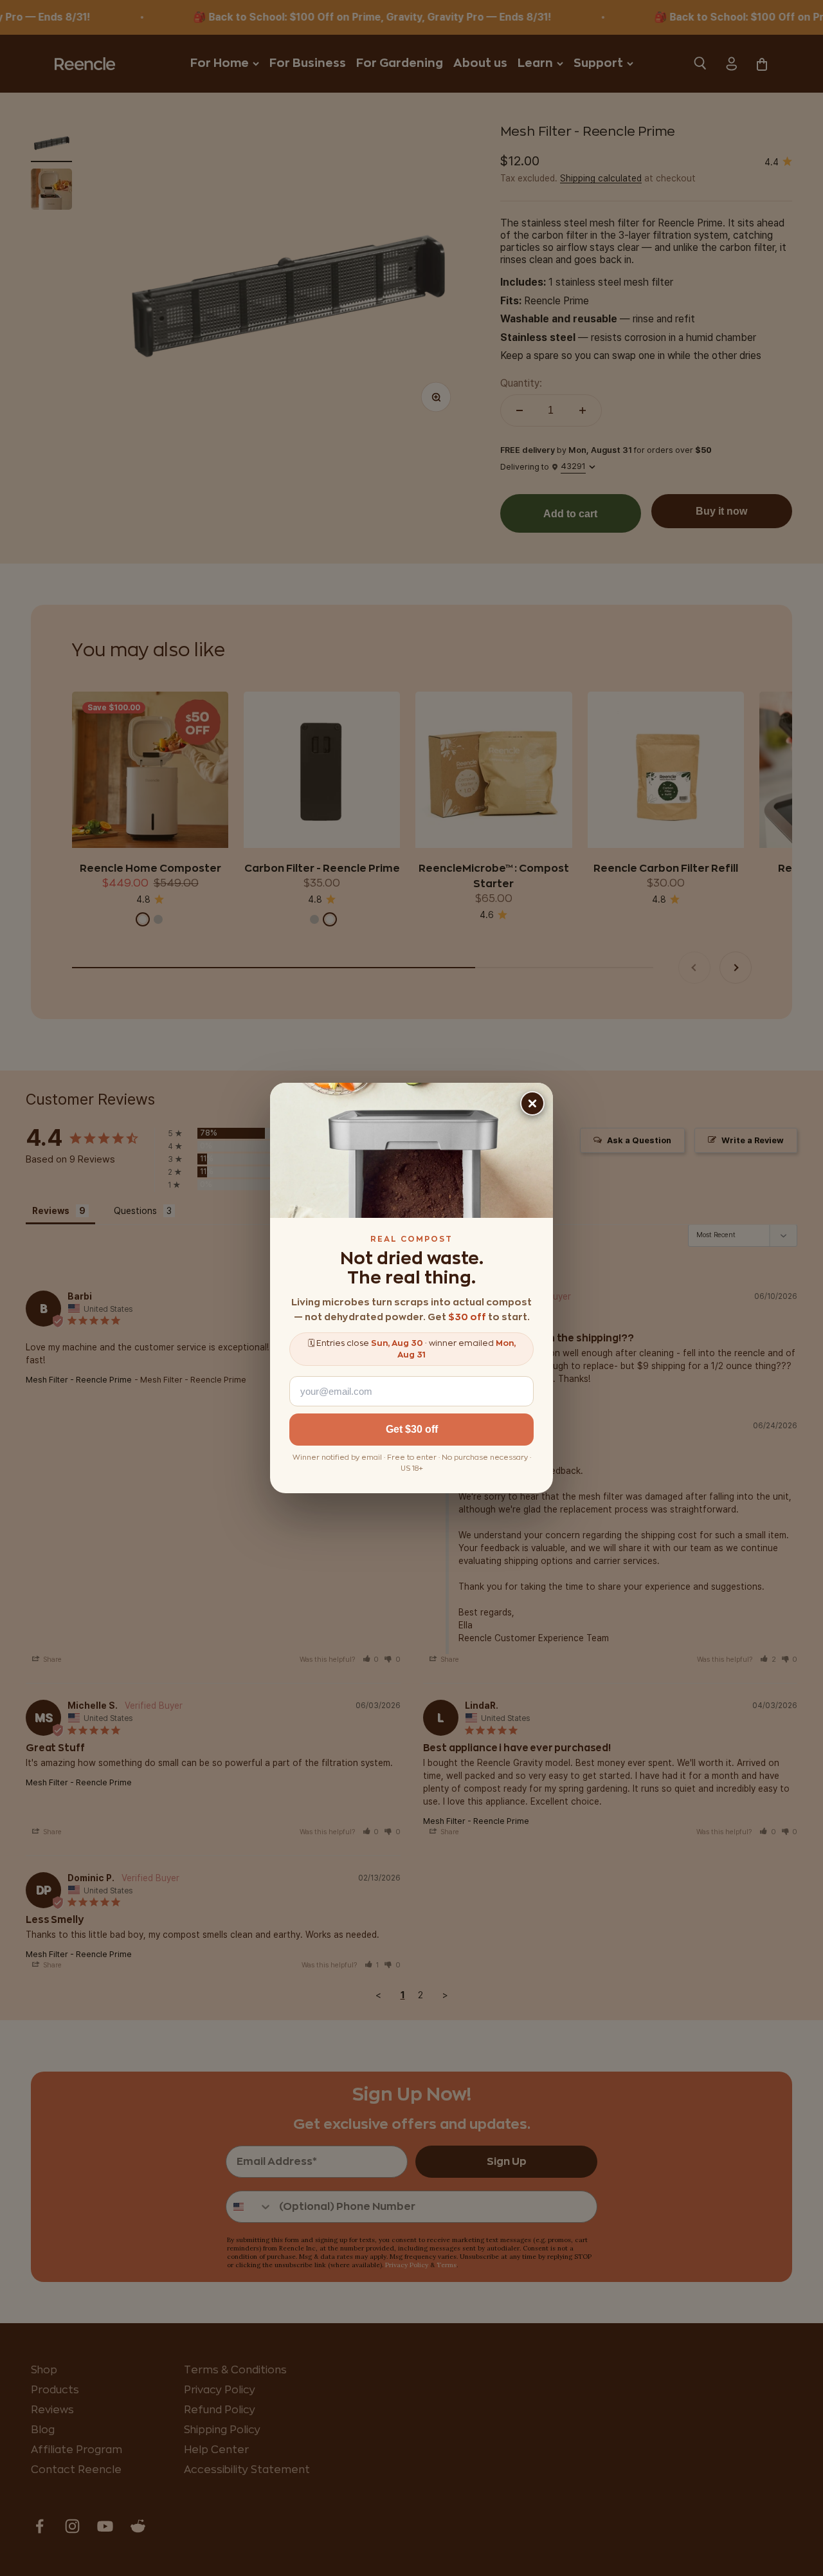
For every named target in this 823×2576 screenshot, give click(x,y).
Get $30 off (412, 1429)
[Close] (532, 1103)
